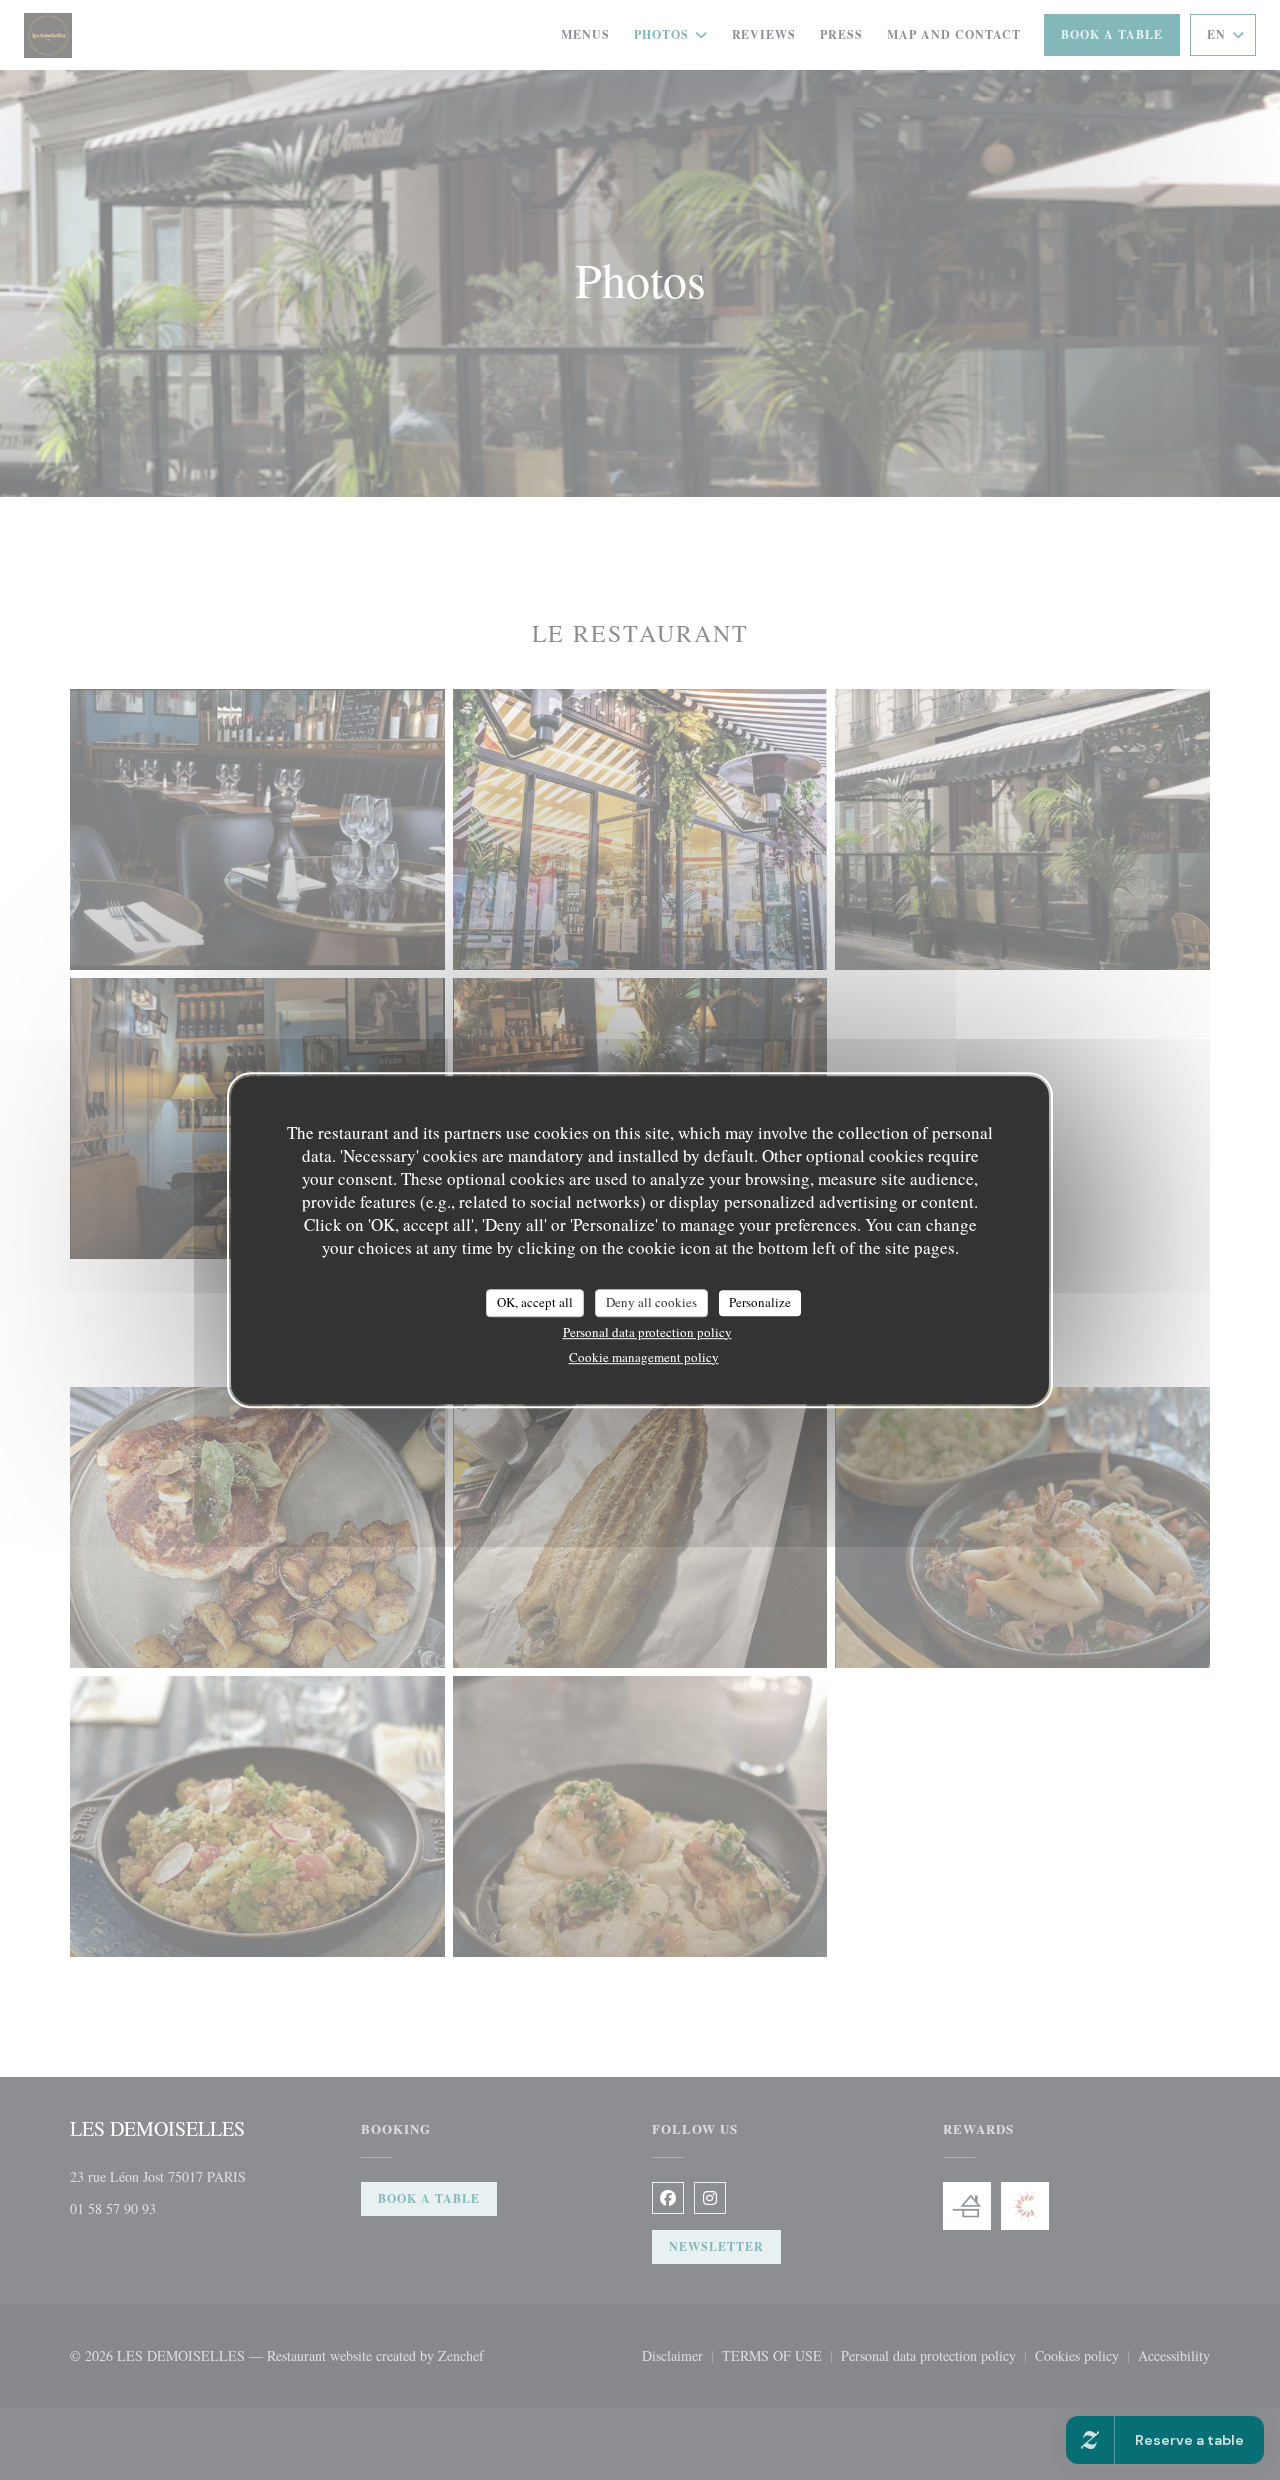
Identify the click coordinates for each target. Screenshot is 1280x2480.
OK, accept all (535, 1302)
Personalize (760, 1302)
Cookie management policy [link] (644, 1357)
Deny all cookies (651, 1302)
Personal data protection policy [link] (647, 1332)
